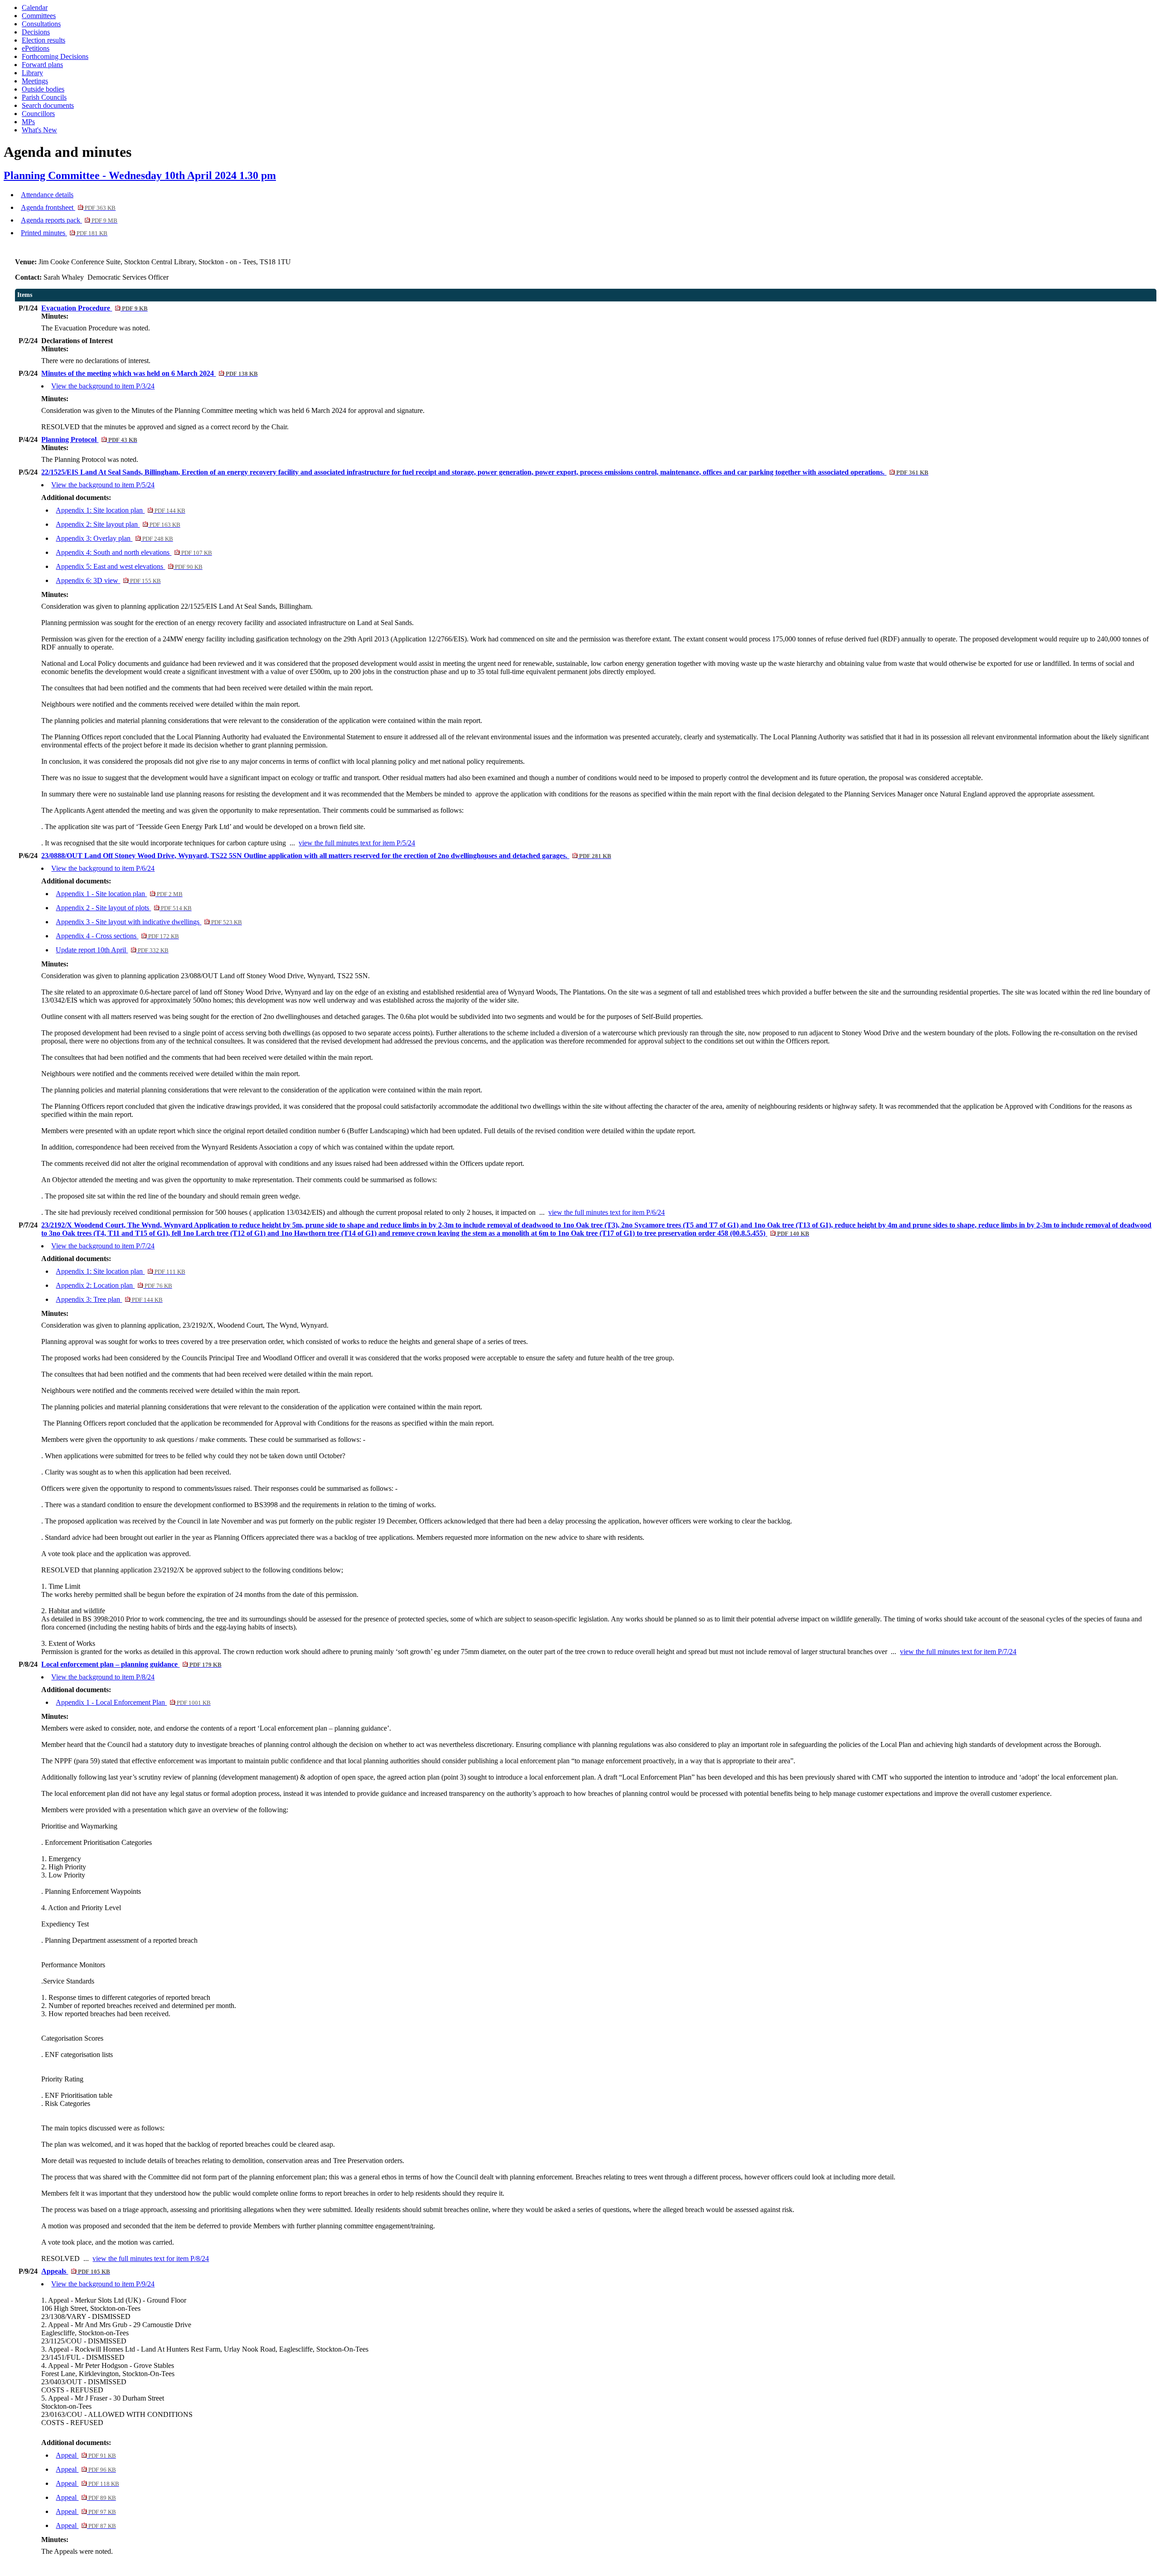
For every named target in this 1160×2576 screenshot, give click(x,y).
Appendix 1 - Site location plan (119, 894)
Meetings (35, 81)
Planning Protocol (89, 439)
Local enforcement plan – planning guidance (131, 1664)
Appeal (86, 2455)
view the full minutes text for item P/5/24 (357, 843)
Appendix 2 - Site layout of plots (123, 908)
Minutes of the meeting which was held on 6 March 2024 (149, 373)
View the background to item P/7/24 (103, 1246)
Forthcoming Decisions (55, 56)
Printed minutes (64, 233)
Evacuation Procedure (94, 308)
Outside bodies (43, 89)
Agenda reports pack (69, 220)
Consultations (41, 24)
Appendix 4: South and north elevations (134, 552)
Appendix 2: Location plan (114, 1285)
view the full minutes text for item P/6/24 (607, 1212)
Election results (43, 40)
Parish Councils (44, 97)
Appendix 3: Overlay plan (114, 538)
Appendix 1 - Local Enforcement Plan (133, 1702)
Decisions (36, 32)
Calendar (35, 7)
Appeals (75, 2271)
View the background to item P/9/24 (103, 2284)
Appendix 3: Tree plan (109, 1299)
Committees (39, 16)
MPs (28, 122)
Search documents (48, 105)
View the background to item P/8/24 (103, 1677)
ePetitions (36, 48)
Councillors (38, 114)
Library (32, 73)
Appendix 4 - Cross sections (117, 936)
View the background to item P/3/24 (103, 386)
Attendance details (47, 195)
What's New (39, 130)
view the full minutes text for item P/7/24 (958, 1652)
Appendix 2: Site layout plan (118, 524)
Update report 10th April (112, 950)
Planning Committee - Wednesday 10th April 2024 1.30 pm (140, 175)
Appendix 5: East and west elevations (129, 566)
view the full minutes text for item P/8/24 (151, 2258)
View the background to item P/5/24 (103, 485)
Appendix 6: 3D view (108, 580)
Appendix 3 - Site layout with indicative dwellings (149, 922)
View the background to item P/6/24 (103, 868)
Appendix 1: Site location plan (120, 510)
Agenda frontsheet (68, 207)
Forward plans (42, 65)
